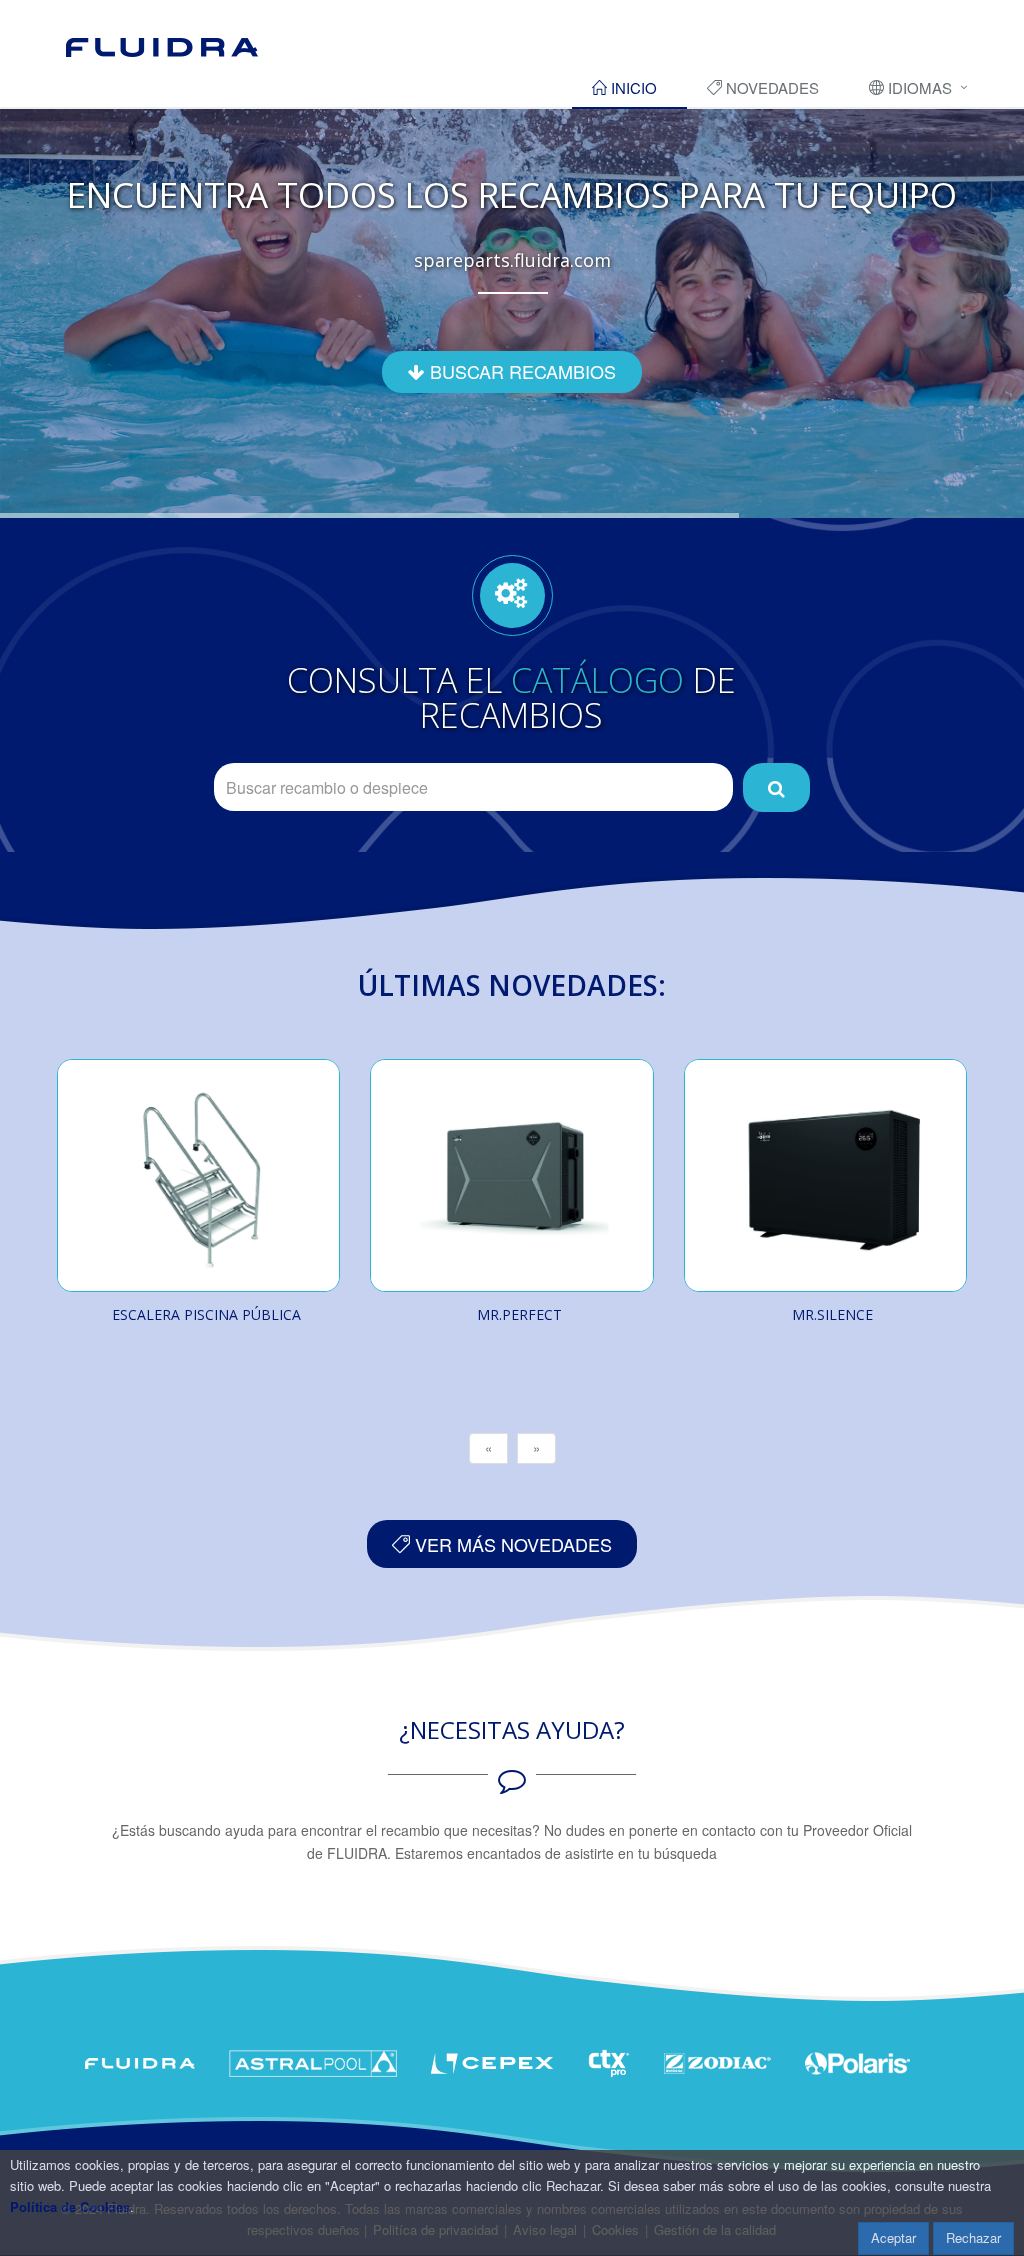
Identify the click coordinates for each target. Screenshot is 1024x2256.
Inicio (632, 87)
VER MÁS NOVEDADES (511, 1544)
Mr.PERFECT (519, 1314)
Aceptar (893, 2237)
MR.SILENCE (832, 1314)
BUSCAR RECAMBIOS (520, 371)
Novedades (770, 87)
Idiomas (918, 87)
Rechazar (973, 2237)
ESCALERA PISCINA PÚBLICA (206, 1314)
